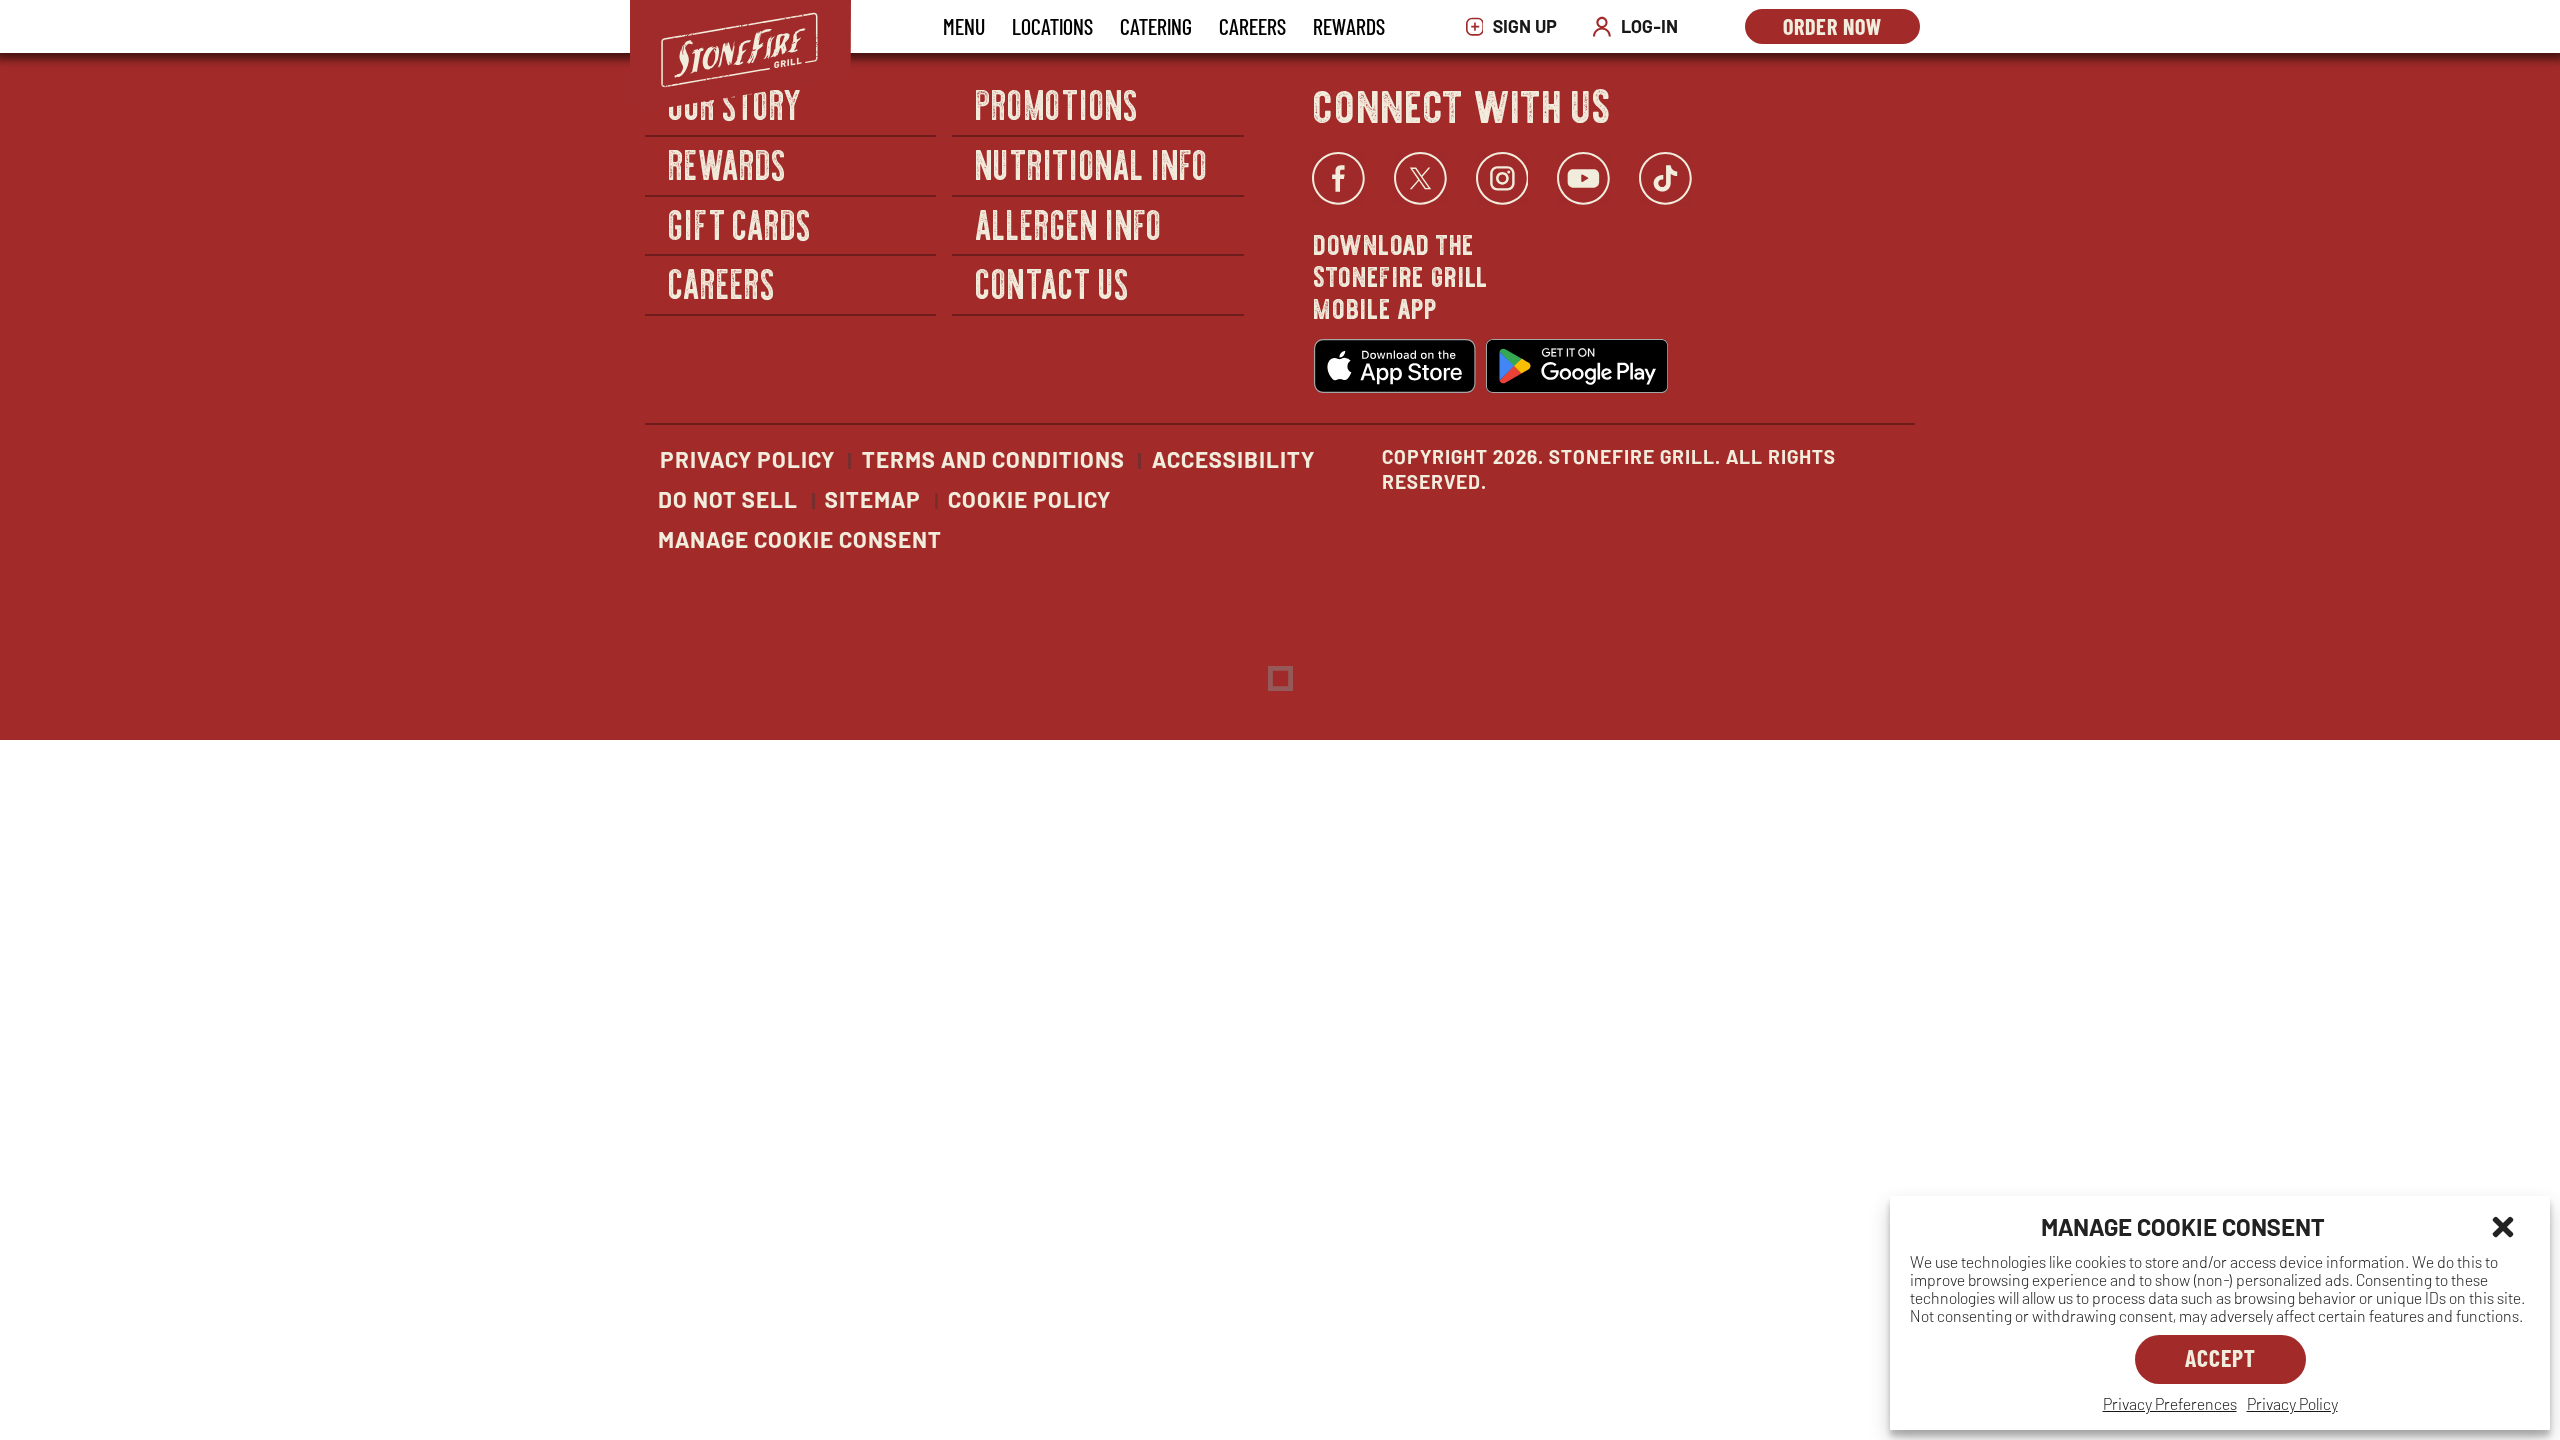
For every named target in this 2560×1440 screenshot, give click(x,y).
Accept (2220, 1357)
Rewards (1349, 26)
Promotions (1057, 104)
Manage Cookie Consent (800, 539)
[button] (2503, 1227)
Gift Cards (740, 223)
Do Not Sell (728, 499)
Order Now (1851, 28)
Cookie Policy (1029, 499)
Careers (1252, 26)
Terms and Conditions (993, 459)
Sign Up (1516, 26)
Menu (964, 26)
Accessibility (1233, 459)
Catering (1156, 26)
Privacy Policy (2292, 1403)
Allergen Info (1069, 223)
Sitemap (873, 499)
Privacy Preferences (2170, 1403)
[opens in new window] (1395, 366)
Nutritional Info (1092, 163)
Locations (1052, 26)
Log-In (1640, 26)
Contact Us (1052, 282)
